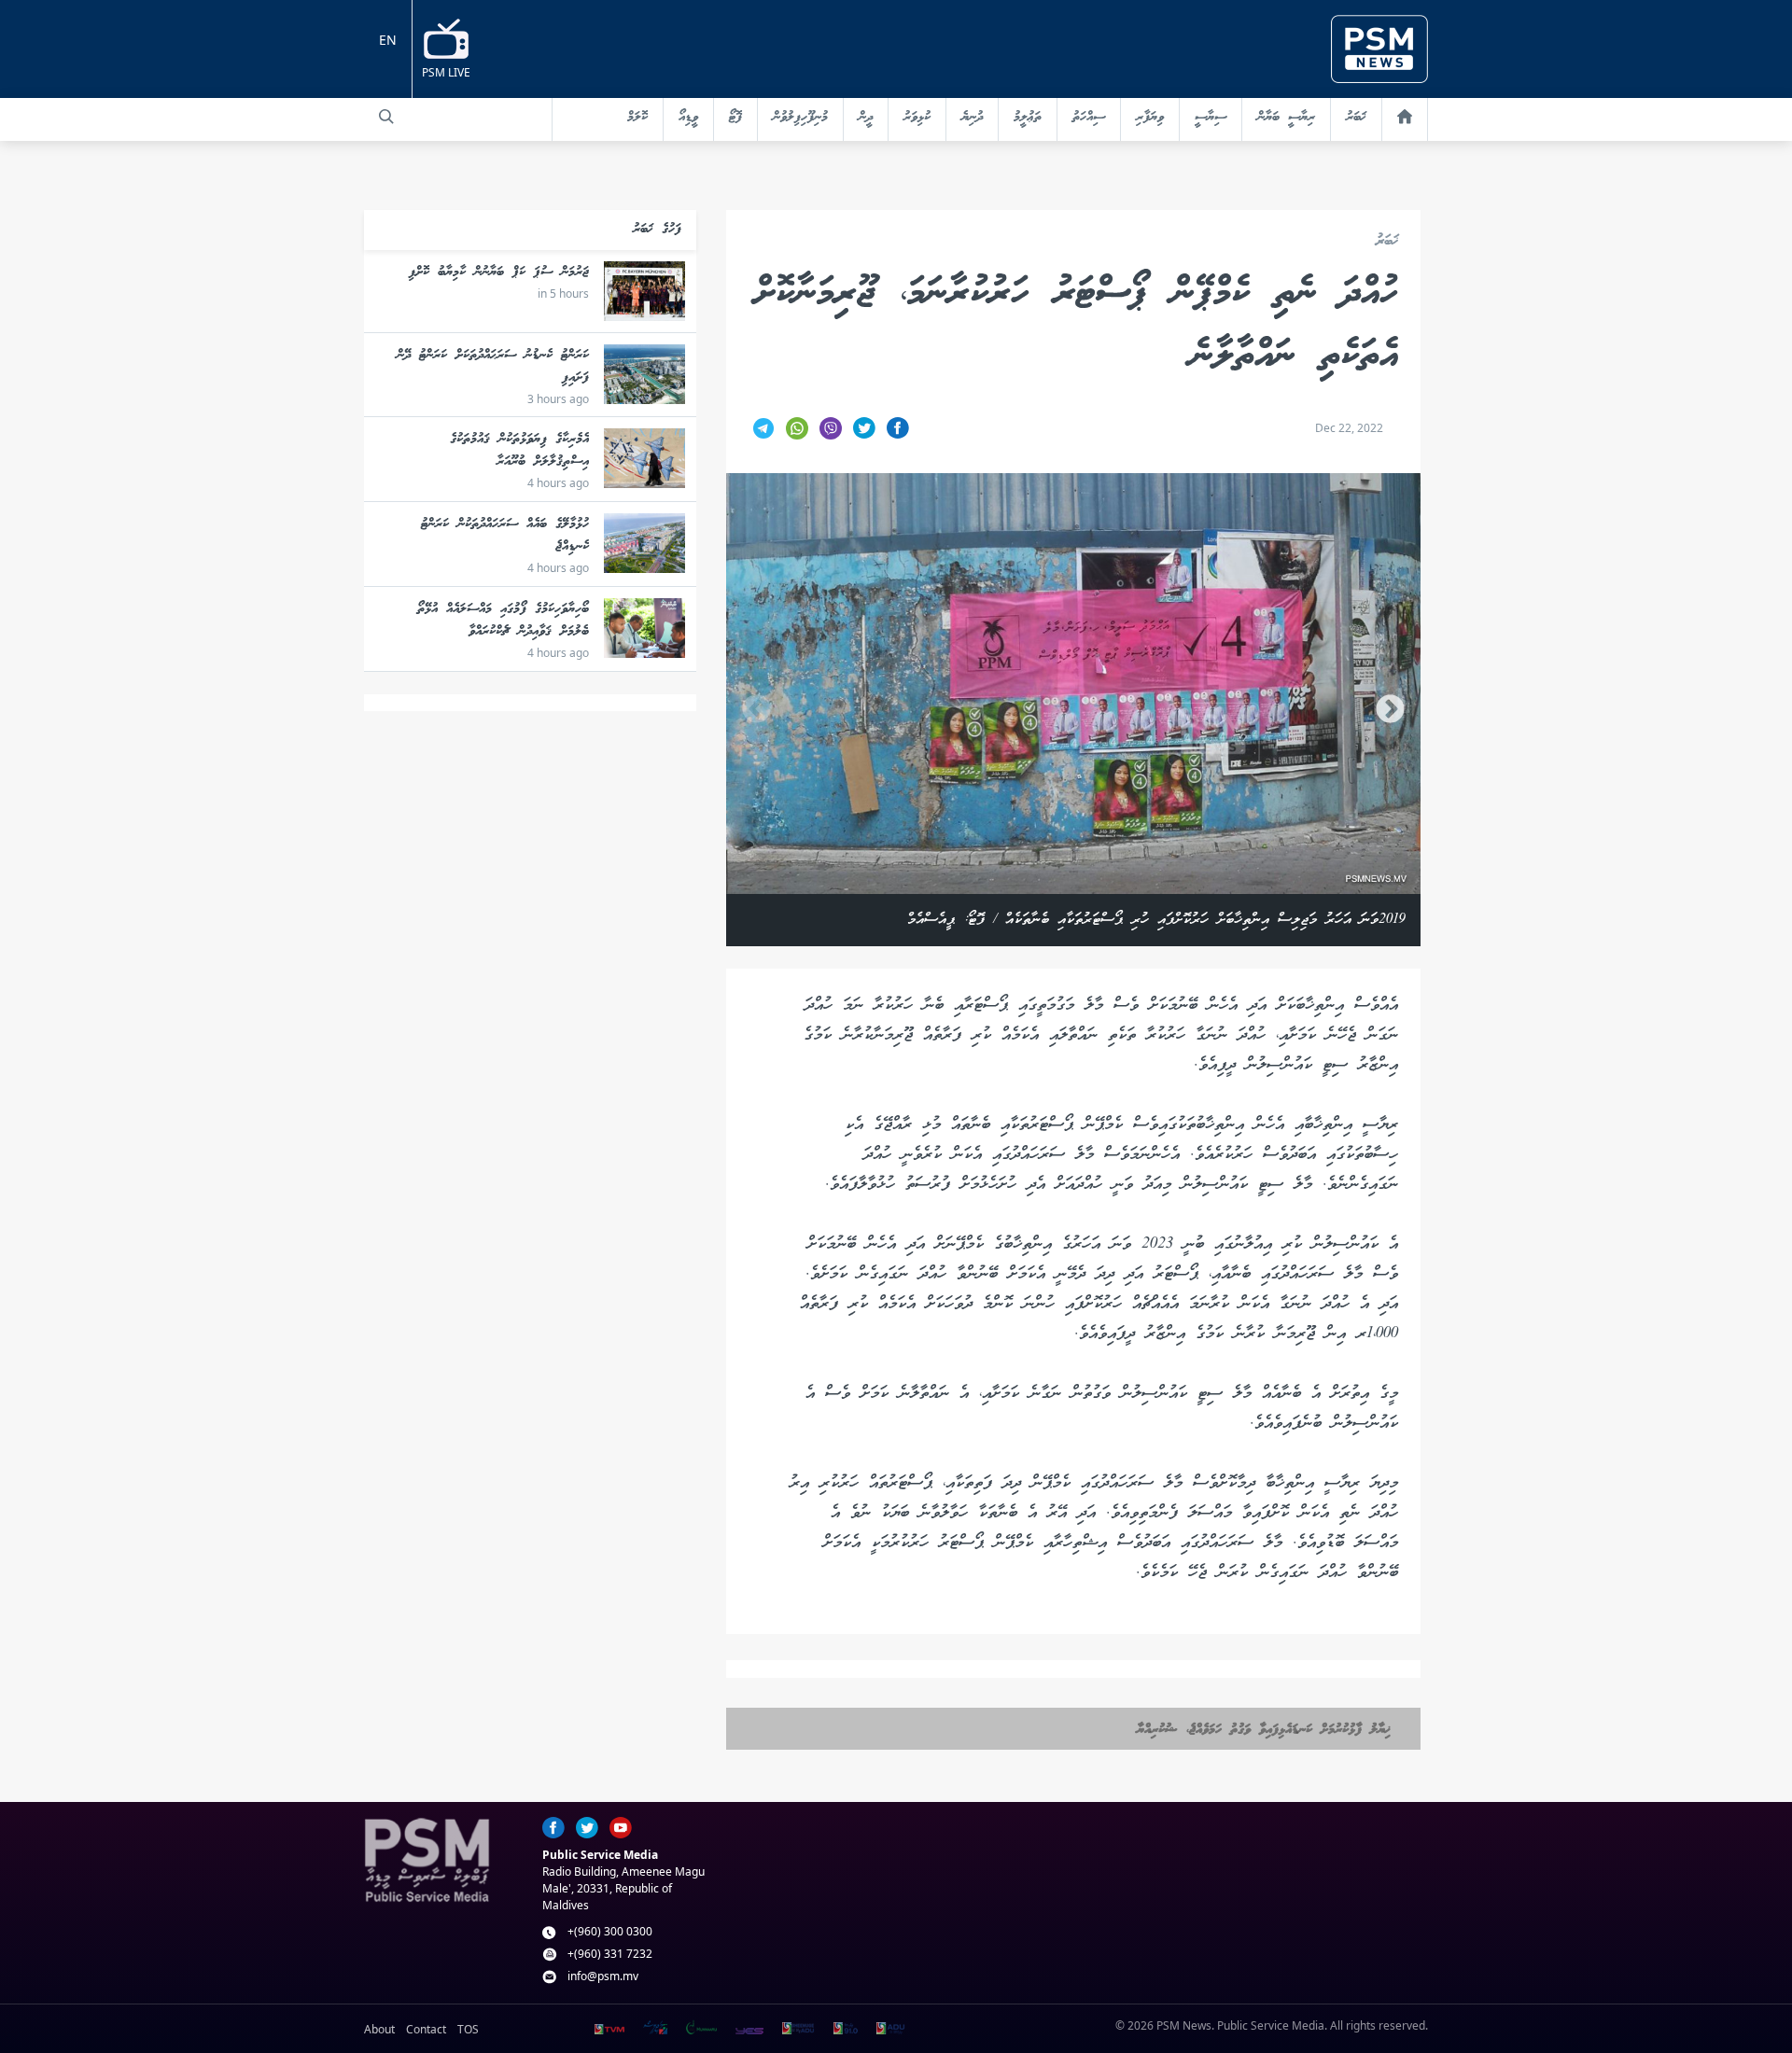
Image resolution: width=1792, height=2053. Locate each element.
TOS (468, 2029)
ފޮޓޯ (735, 118)
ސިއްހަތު (1089, 118)
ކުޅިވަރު (917, 118)
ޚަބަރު (1356, 118)
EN (388, 40)
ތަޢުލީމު (1028, 118)
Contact (426, 2029)
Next (1390, 710)
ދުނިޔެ (972, 118)
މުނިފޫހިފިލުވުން (800, 118)
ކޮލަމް (637, 118)
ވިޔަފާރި (1150, 118)
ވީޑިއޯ (688, 118)
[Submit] (386, 117)
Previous (756, 710)
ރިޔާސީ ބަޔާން (1286, 118)
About (379, 2029)
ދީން (866, 118)
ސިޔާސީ (1211, 118)
